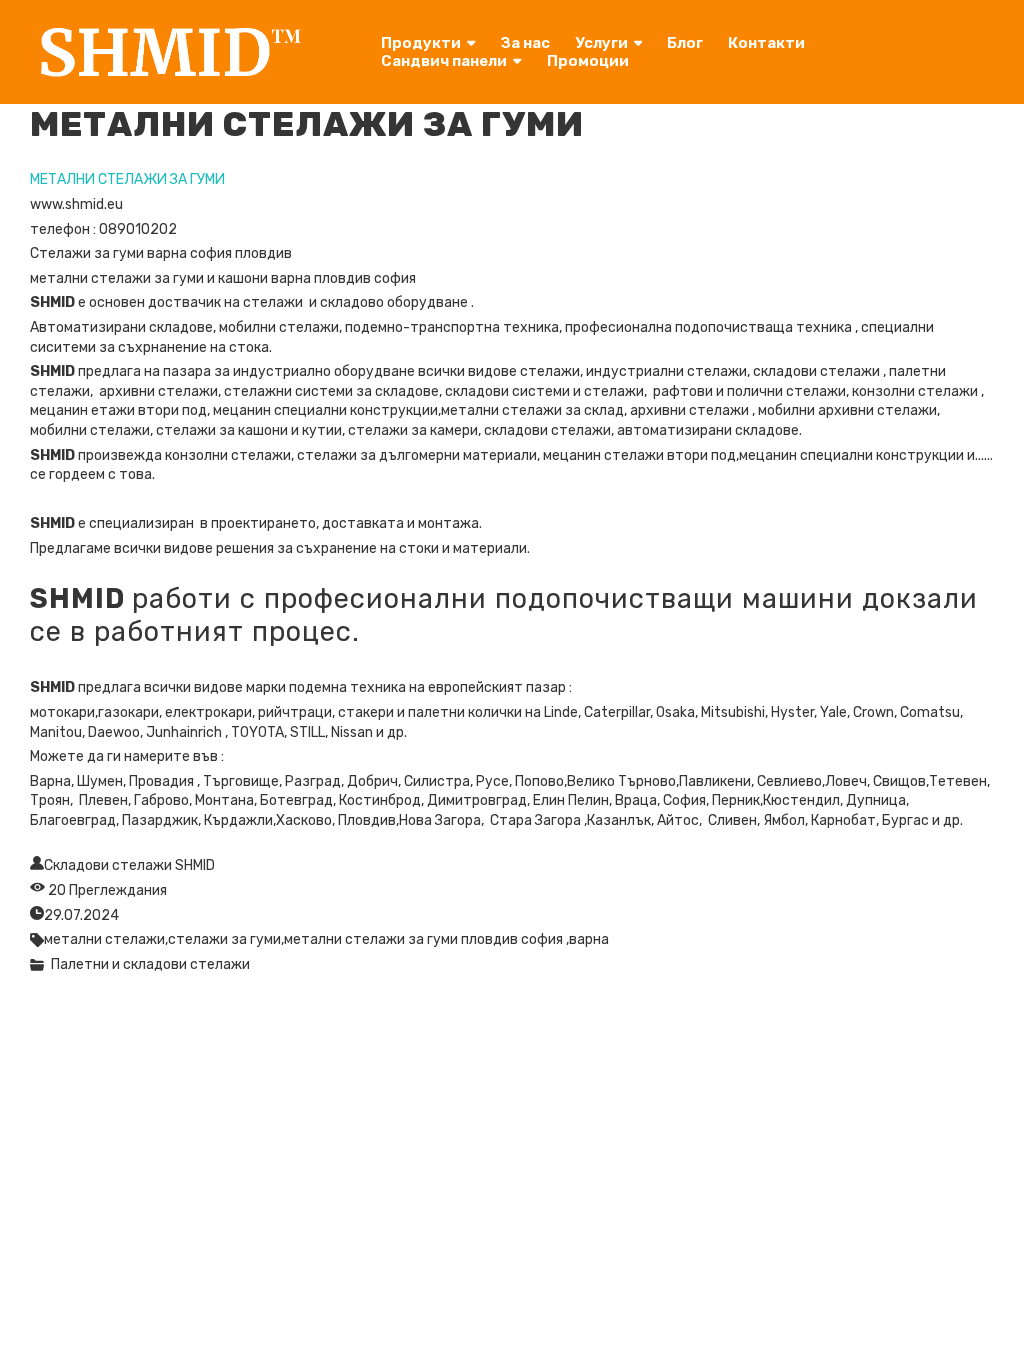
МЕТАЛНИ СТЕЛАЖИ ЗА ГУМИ (127, 179)
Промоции (588, 61)
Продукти (421, 43)
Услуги (601, 43)
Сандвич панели (444, 61)
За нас (525, 43)
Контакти (766, 43)
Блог (685, 43)
